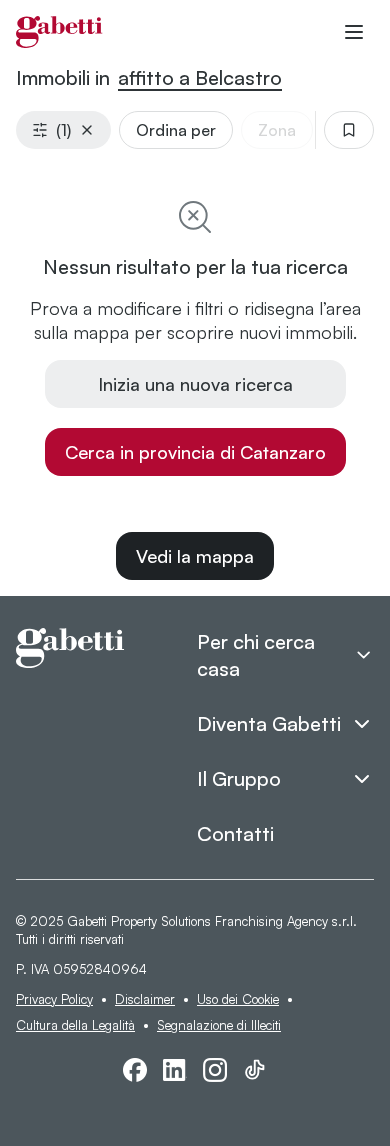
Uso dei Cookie (238, 999)
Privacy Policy (54, 999)
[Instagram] (215, 1070)
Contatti (235, 833)
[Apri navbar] (354, 32)
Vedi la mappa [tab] (195, 556)
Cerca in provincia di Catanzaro (195, 452)
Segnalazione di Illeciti (219, 1025)
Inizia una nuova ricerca (195, 384)
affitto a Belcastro (200, 77)
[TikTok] (255, 1070)
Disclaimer (145, 999)
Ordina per (176, 130)
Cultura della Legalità (75, 1025)
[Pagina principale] (59, 32)
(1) (63, 130)
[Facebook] (135, 1070)
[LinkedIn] (175, 1070)
